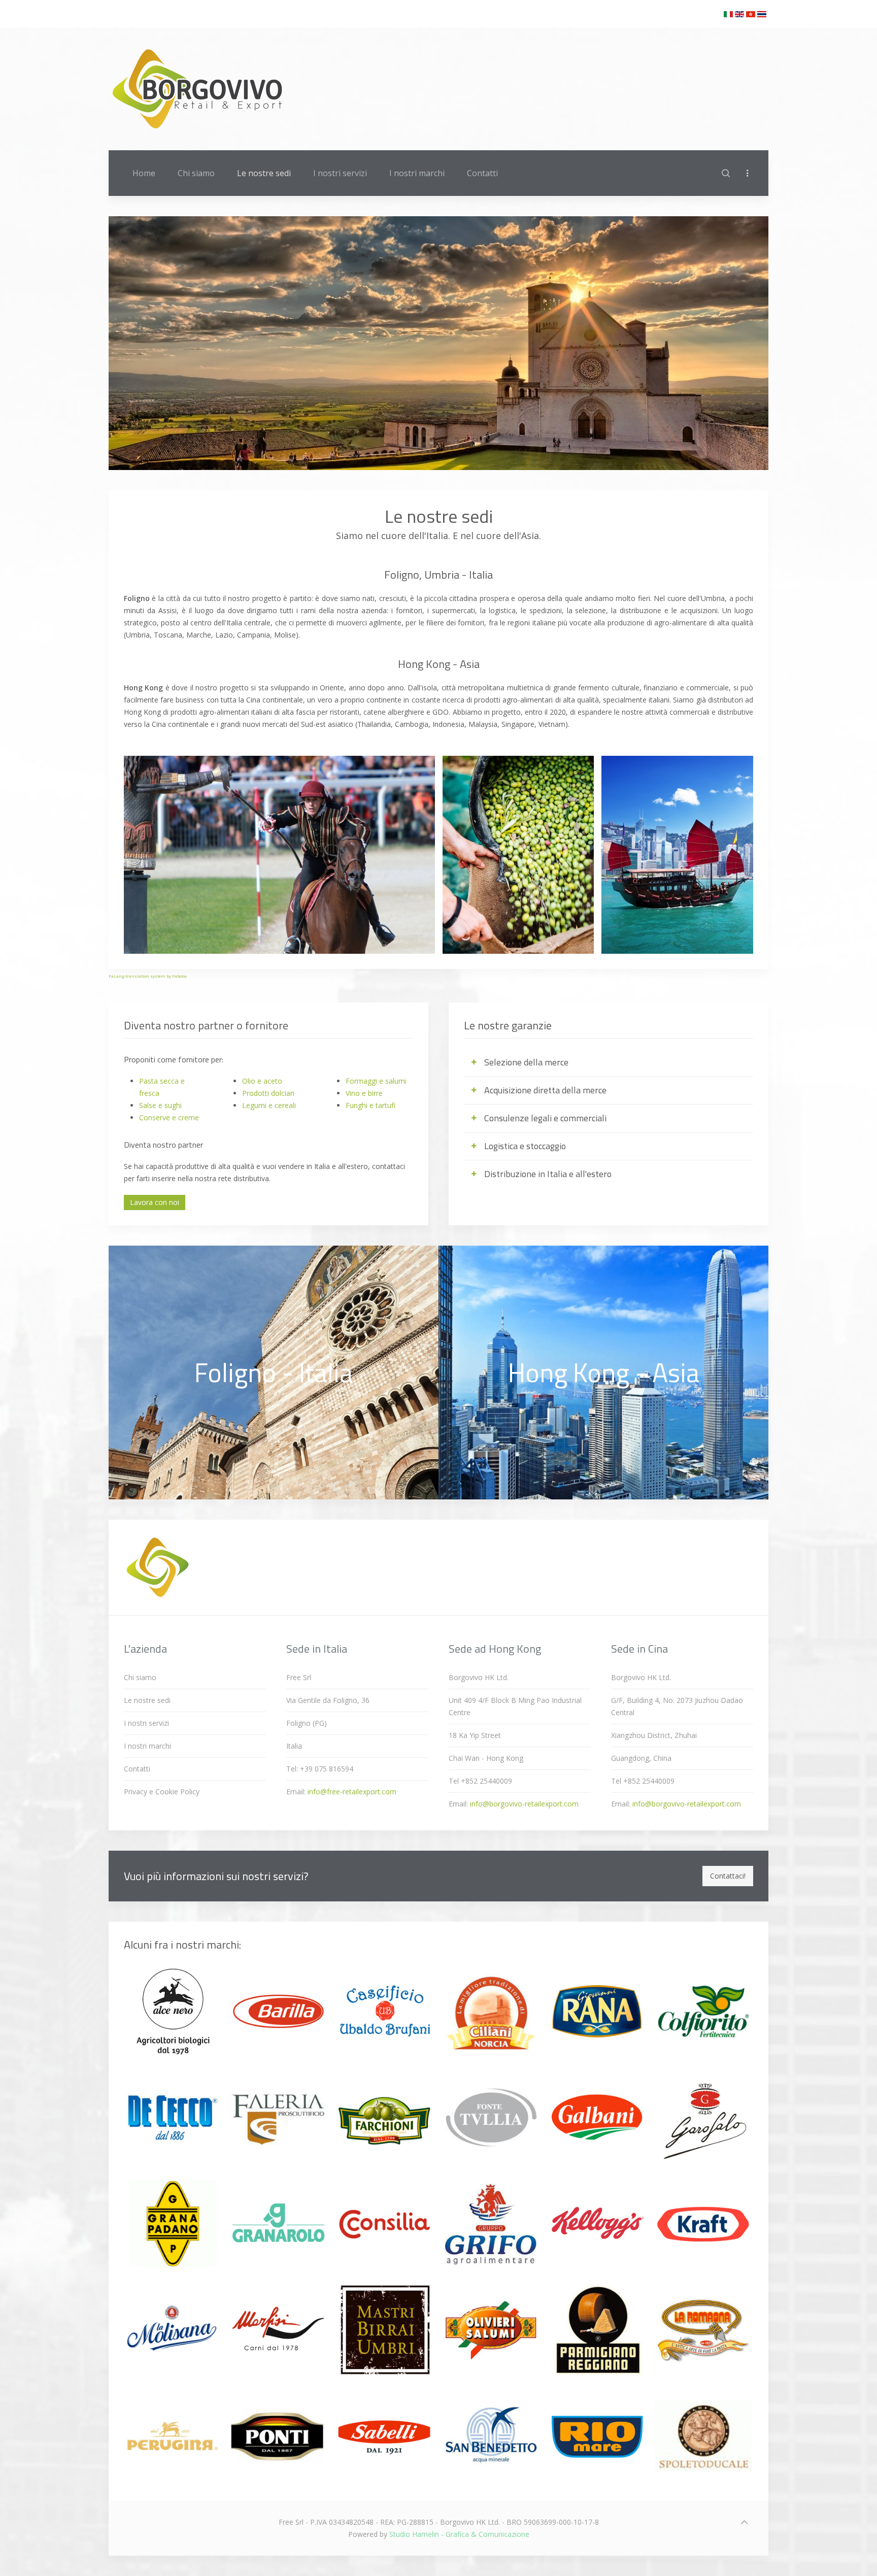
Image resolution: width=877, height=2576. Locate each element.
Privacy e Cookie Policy (162, 1792)
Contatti (482, 173)
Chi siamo (196, 173)
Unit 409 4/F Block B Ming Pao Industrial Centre (515, 1706)
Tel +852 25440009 (480, 1781)
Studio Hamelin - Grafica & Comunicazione (459, 2534)
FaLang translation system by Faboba (148, 976)
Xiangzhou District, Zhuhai (654, 1735)
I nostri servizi (340, 173)
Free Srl (299, 1677)
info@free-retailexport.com (352, 1792)
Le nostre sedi (264, 173)
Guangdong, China (641, 1758)
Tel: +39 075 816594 (320, 1769)
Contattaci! (728, 1876)
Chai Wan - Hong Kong (486, 1758)
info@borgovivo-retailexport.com (524, 1804)
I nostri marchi (417, 173)
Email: (341, 1792)
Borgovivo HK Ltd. (479, 1677)
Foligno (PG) (307, 1723)
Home (144, 173)
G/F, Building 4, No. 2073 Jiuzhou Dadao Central (677, 1706)
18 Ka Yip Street (475, 1735)
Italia (294, 1746)
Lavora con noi (155, 1202)
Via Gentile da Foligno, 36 (328, 1700)
